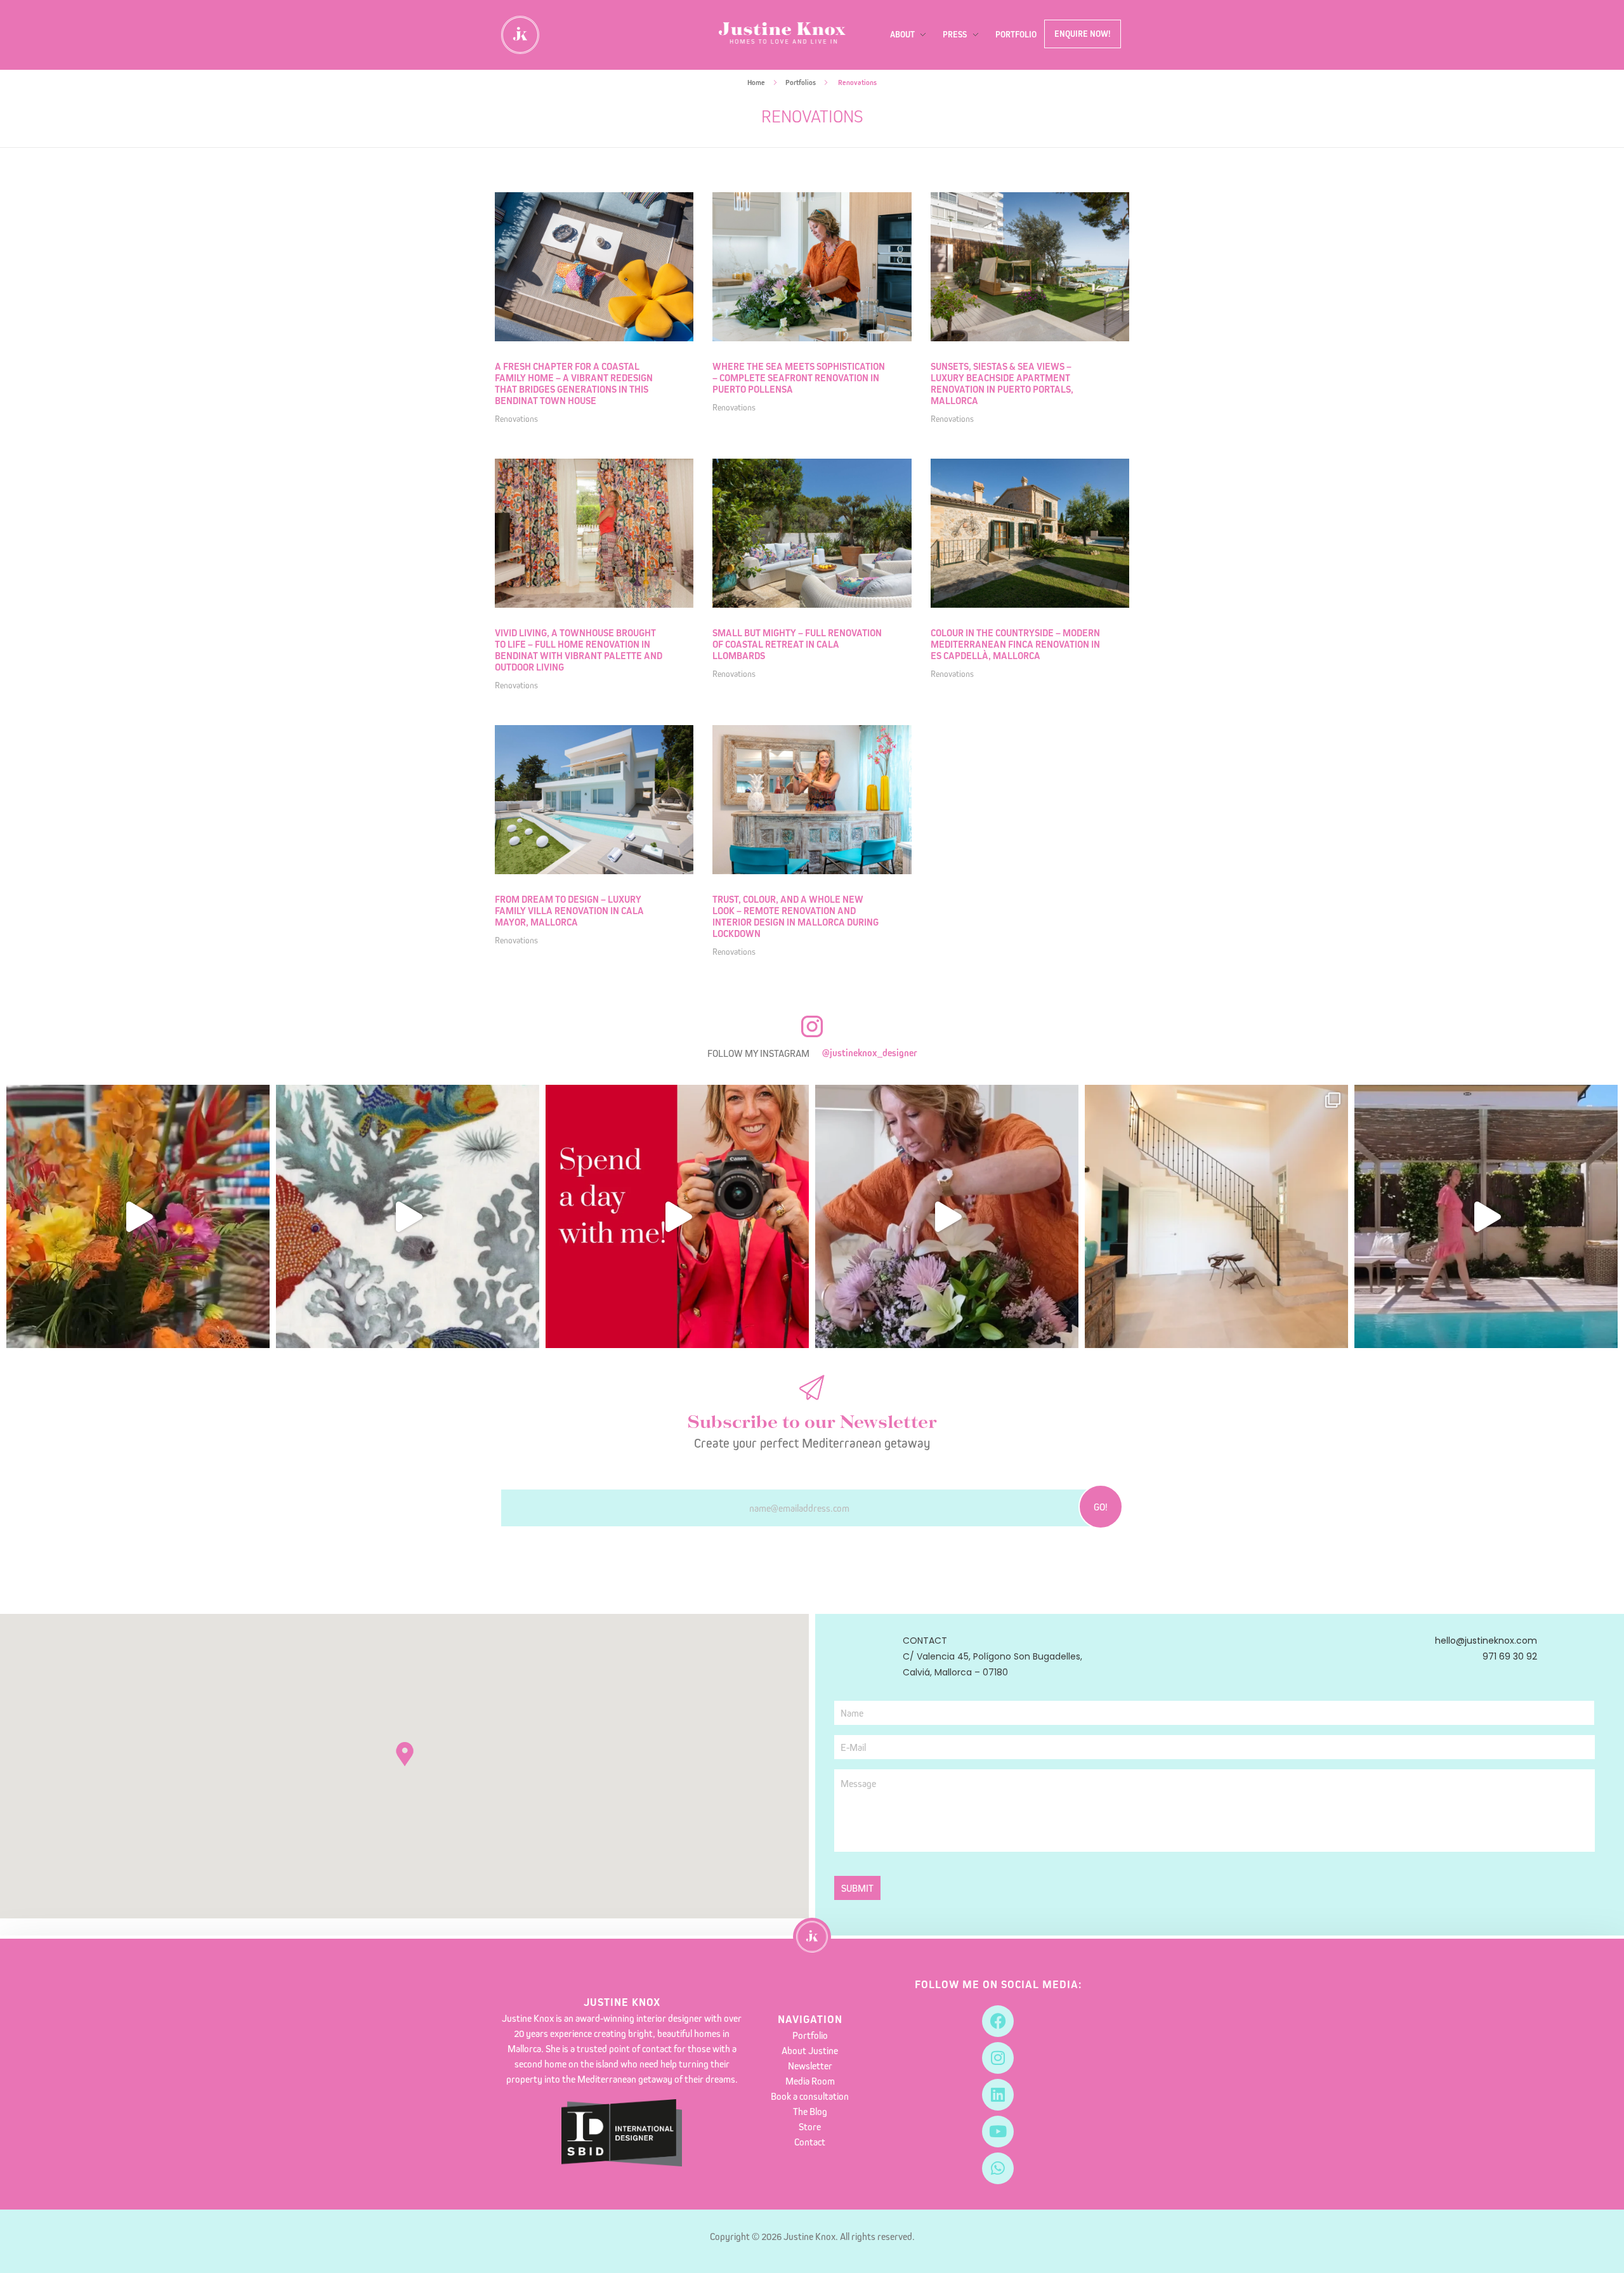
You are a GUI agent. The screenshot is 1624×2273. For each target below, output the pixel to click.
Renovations (516, 419)
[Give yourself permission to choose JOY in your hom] (138, 1216)
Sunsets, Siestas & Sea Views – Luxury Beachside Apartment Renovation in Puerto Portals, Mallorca (1002, 383)
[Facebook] (998, 2021)
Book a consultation (810, 2096)
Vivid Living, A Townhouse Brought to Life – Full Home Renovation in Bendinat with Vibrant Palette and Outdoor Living (579, 650)
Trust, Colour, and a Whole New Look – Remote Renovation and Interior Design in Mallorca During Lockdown (796, 916)
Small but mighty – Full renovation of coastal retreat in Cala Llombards (797, 644)
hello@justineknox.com (1486, 1641)
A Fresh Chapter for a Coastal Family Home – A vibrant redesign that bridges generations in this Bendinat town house (574, 383)
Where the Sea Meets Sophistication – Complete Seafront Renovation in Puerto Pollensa (799, 378)
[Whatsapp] (998, 2168)
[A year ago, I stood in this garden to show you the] (1486, 1216)
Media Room (810, 2081)
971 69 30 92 (1510, 1656)
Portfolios (801, 82)
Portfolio (810, 2035)
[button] (405, 1754)
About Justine (810, 2050)
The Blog (810, 2111)
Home (756, 82)
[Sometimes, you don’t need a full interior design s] (677, 1216)
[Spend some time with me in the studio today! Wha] (408, 1216)
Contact (810, 2142)
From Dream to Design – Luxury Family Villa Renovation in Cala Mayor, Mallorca (569, 911)
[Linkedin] (998, 2095)
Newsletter (810, 2066)
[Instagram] (998, 2058)
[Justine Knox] (782, 33)
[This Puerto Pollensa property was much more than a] (947, 1216)
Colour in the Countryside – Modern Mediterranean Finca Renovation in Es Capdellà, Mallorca (1015, 644)
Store (810, 2126)
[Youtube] (998, 2132)
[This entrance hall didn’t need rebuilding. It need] (1216, 1216)
